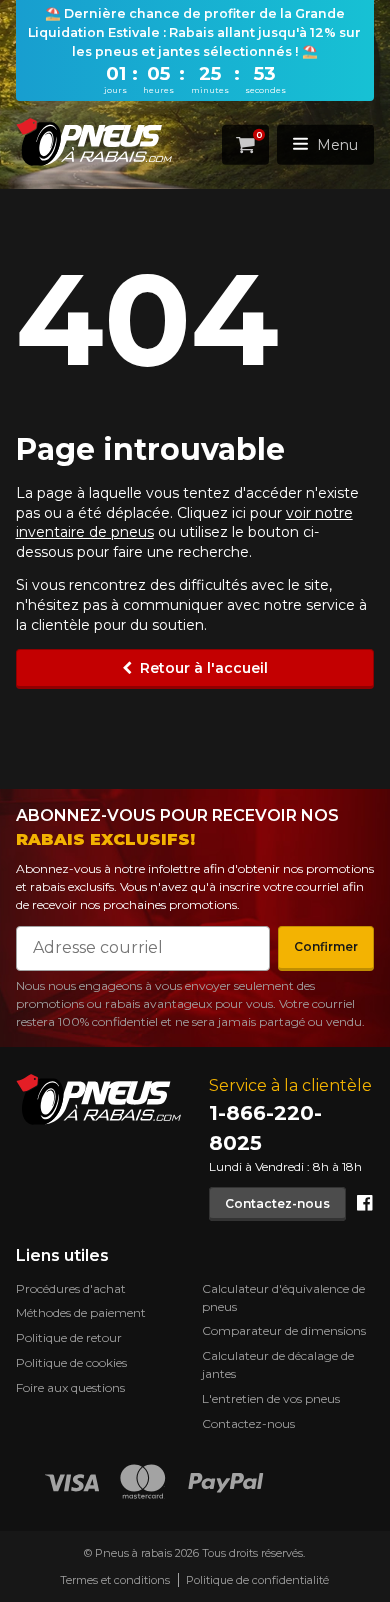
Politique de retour (69, 1337)
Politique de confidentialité (257, 1580)
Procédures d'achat (71, 1288)
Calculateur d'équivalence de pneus (283, 1297)
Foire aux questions (70, 1387)
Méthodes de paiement (81, 1312)
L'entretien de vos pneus (271, 1398)
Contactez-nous (277, 1202)
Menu (337, 144)
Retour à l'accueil (204, 668)
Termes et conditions (115, 1580)
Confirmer (326, 946)
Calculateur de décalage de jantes (278, 1364)
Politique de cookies (71, 1362)
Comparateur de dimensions (284, 1330)
